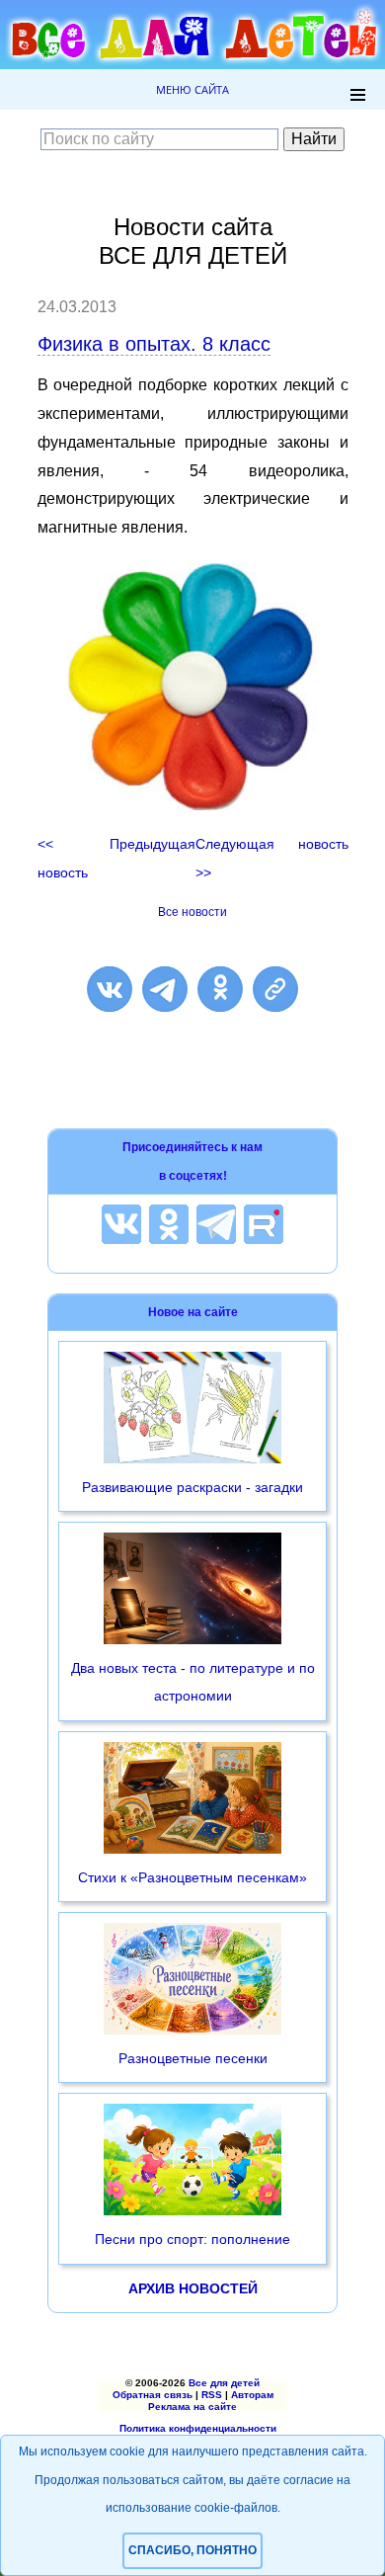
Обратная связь (153, 2395)
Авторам (252, 2395)
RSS (212, 2395)
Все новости (192, 912)
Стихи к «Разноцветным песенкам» (192, 1877)
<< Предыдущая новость (117, 858)
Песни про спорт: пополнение (192, 2239)
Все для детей (224, 2383)
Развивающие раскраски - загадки (192, 1487)
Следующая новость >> (271, 858)
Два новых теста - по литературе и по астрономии (193, 1682)
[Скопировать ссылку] (275, 989)
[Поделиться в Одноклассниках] (220, 989)
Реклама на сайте (192, 2407)
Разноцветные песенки (193, 2058)
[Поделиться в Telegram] (165, 989)
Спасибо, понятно (192, 2550)
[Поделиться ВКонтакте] (110, 989)
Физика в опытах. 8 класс (154, 344)
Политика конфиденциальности (198, 2428)
